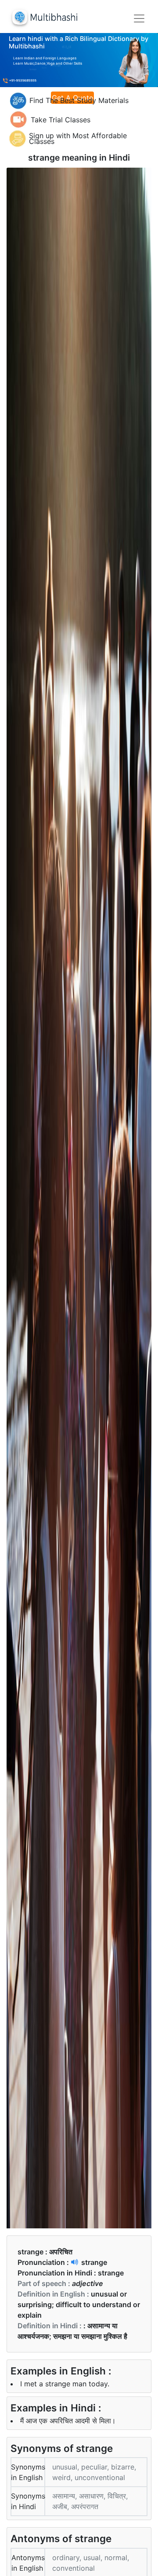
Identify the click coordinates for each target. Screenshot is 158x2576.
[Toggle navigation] (139, 18)
